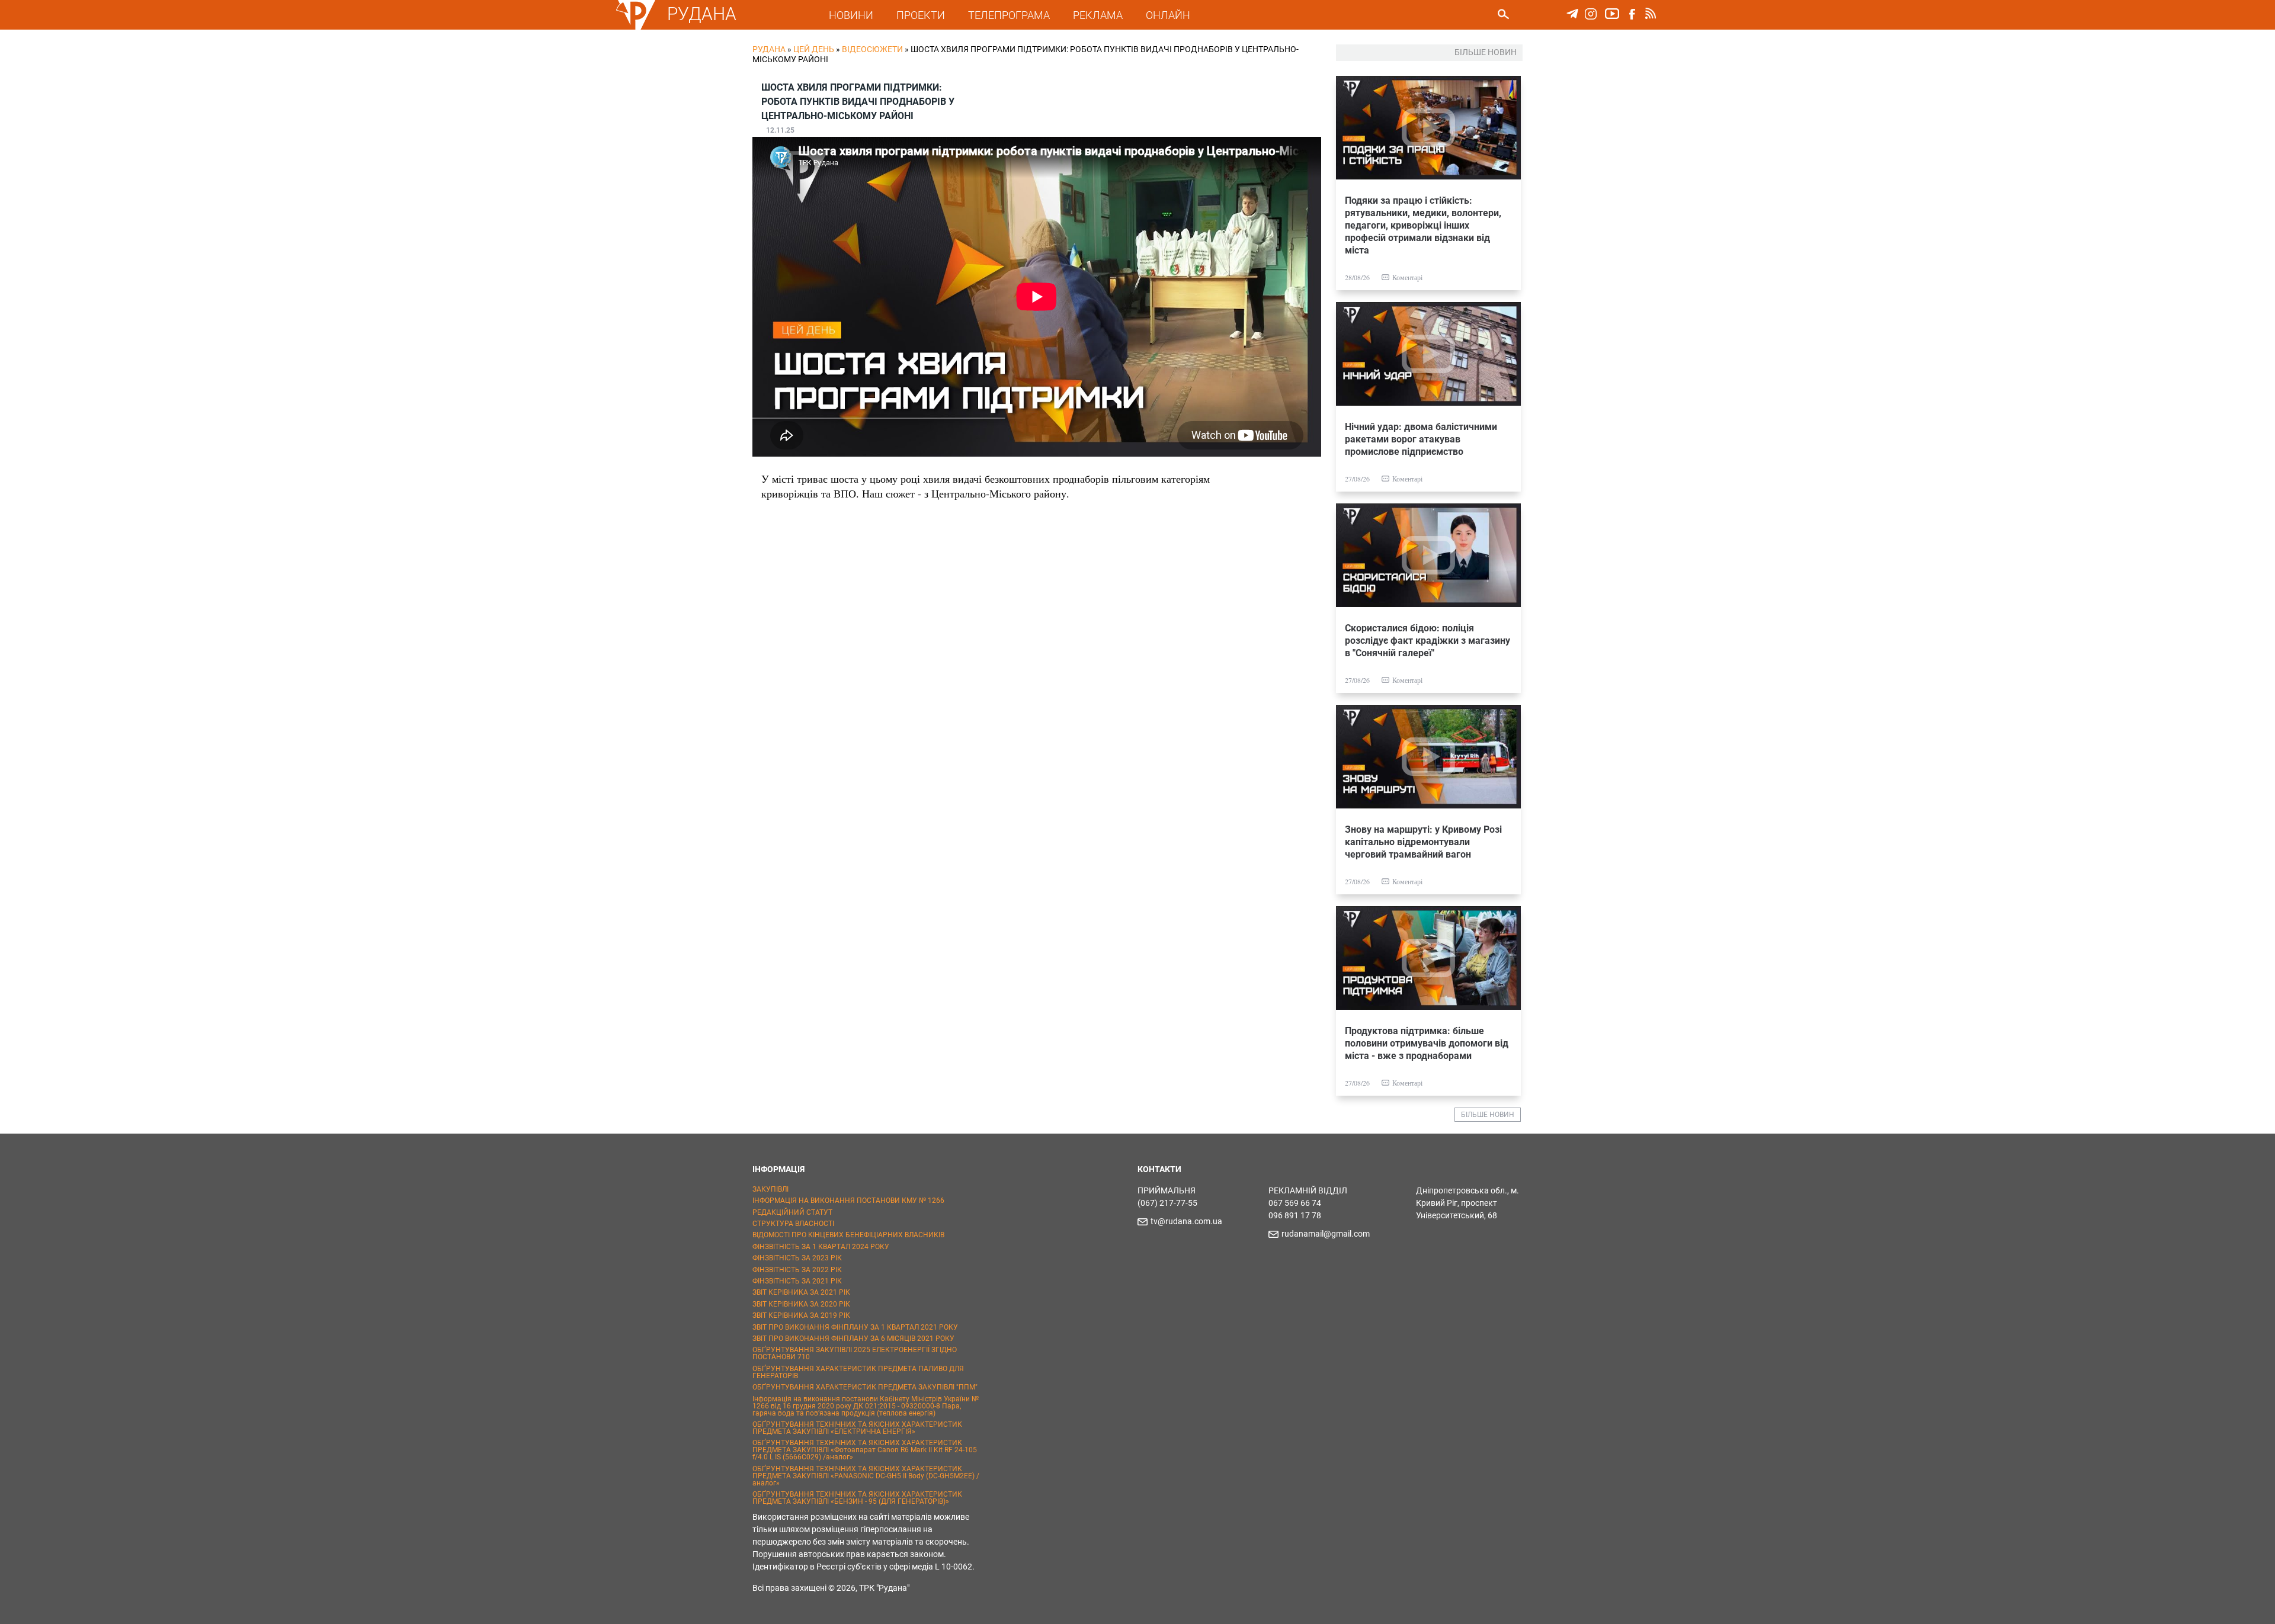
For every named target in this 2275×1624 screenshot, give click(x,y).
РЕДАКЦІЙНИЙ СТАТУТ (792, 1212)
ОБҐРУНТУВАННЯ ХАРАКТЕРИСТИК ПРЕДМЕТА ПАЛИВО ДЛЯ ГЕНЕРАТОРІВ (858, 1372)
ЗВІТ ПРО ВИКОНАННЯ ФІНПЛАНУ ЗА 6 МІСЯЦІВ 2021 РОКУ (853, 1339)
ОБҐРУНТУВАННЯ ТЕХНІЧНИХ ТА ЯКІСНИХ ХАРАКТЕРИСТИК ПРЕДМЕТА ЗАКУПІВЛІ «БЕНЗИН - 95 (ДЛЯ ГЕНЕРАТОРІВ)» (857, 1498)
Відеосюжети (872, 49)
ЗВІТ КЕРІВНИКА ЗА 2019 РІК (801, 1315)
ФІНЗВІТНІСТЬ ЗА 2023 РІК (797, 1258)
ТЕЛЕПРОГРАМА (1009, 15)
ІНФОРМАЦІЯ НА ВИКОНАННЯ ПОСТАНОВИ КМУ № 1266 (848, 1201)
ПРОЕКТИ (921, 15)
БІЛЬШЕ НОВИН (1488, 1115)
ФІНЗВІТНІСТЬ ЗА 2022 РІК (797, 1270)
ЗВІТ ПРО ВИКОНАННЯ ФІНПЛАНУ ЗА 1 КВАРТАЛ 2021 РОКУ (855, 1327)
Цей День (814, 49)
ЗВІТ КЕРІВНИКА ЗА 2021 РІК (801, 1292)
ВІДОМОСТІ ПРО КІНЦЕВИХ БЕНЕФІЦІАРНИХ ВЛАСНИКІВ (848, 1235)
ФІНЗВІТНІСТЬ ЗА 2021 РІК (797, 1281)
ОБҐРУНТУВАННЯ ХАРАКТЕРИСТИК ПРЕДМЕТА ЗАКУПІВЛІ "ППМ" (865, 1387)
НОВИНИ (851, 15)
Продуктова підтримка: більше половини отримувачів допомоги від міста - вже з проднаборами (1427, 1043)
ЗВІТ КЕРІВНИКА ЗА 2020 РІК (801, 1304)
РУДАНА (702, 14)
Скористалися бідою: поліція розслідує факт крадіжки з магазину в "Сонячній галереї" (1428, 641)
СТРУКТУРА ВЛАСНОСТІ (793, 1224)
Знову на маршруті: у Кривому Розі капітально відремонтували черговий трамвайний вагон (1423, 842)
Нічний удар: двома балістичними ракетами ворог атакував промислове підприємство (1421, 439)
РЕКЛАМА (1098, 15)
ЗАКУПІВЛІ (770, 1189)
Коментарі (1407, 277)
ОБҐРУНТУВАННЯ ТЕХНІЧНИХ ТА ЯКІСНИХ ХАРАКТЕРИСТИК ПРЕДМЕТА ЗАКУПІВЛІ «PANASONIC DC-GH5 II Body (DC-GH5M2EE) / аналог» (866, 1476)
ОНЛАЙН (1168, 15)
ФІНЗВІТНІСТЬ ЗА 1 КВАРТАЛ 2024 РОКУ (821, 1247)
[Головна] (636, 27)
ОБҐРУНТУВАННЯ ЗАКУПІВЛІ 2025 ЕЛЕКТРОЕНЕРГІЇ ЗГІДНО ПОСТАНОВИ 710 (855, 1353)
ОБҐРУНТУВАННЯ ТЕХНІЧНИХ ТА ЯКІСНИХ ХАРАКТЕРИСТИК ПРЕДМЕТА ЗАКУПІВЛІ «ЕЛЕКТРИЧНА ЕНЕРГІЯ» (857, 1428)
